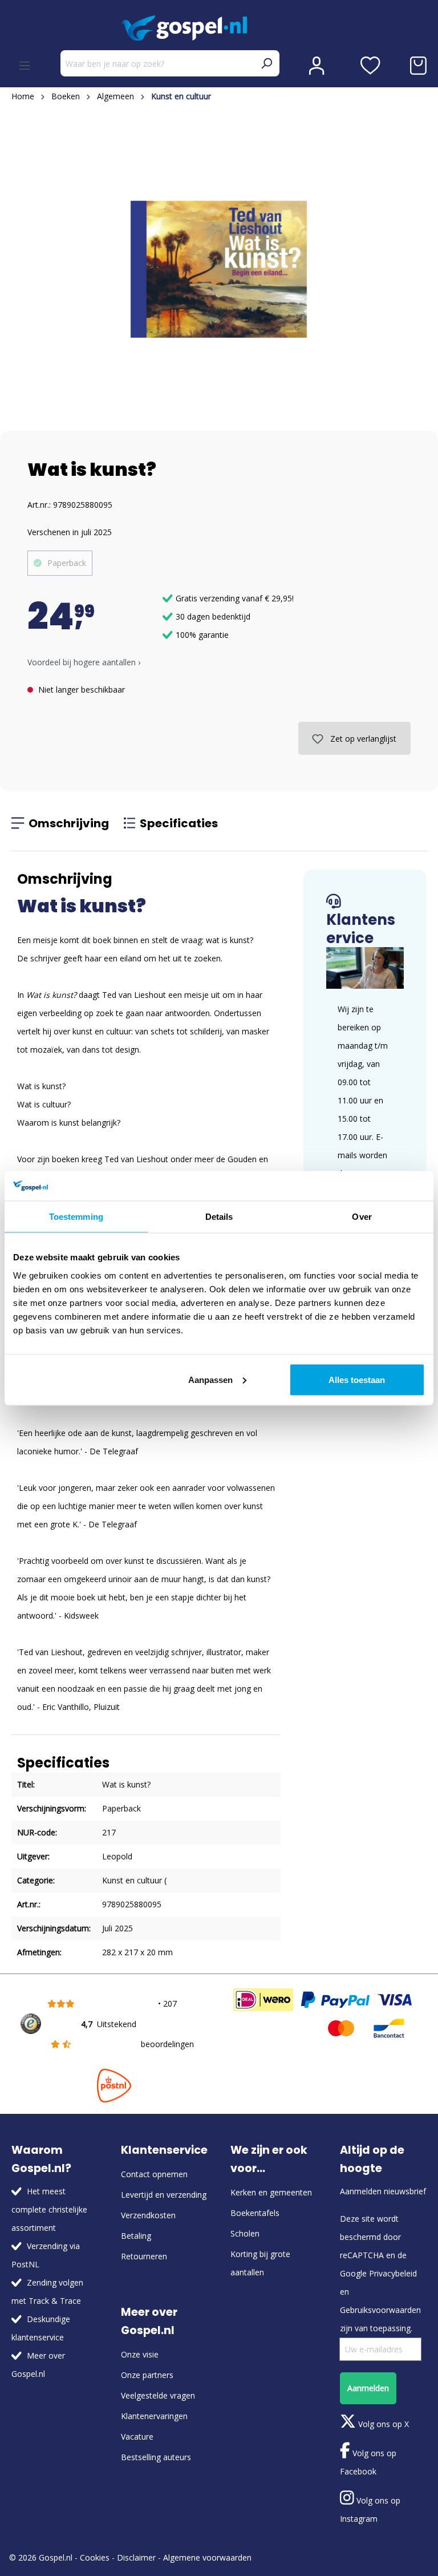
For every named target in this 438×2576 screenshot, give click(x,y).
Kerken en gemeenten (271, 2192)
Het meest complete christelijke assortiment (49, 2209)
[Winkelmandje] (418, 66)
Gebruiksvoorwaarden (380, 2310)
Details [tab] (219, 1217)
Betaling (136, 2236)
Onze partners (147, 2375)
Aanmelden (368, 2388)
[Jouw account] (317, 66)
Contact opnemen (154, 2174)
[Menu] (25, 66)
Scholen (245, 2233)
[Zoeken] (266, 63)
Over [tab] (362, 1217)
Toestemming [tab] (76, 1217)
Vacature (137, 2437)
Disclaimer (136, 2557)
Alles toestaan (357, 1379)
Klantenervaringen (154, 2416)
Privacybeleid (393, 2273)
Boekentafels (255, 2213)
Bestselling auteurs (156, 2457)
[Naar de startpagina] (219, 28)
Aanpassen (210, 1379)
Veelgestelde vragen (158, 2395)
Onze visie (140, 2354)
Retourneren (144, 2256)
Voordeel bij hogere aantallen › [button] (84, 662)
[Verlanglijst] (370, 66)
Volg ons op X (382, 2424)
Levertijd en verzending (164, 2195)
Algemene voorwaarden (207, 2557)
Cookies (95, 2557)
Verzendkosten (148, 2215)
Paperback (67, 563)
